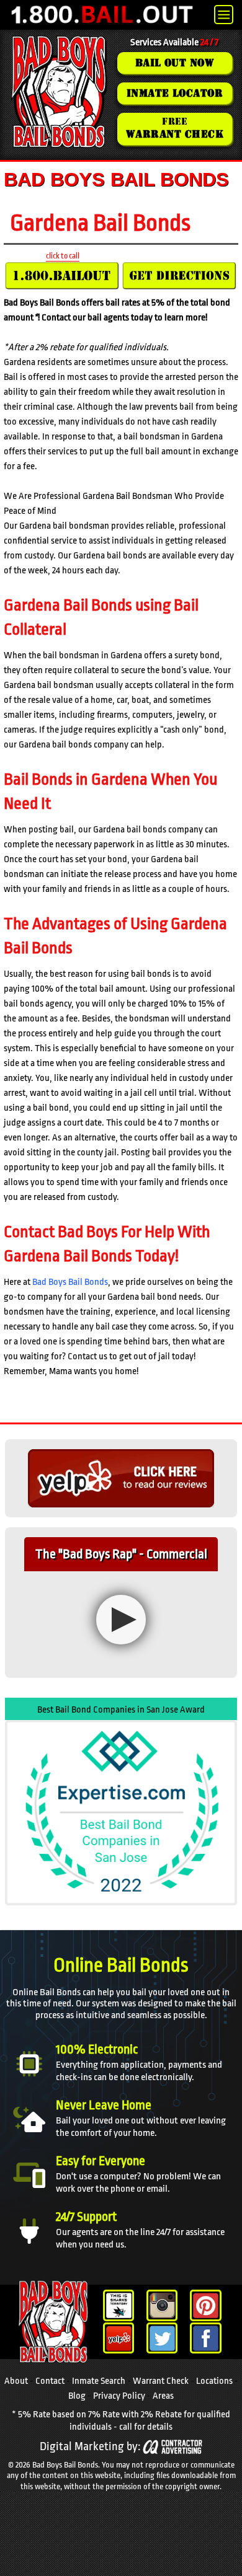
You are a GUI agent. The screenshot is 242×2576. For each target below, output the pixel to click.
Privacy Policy (119, 2396)
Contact (50, 2381)
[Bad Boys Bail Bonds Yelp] (119, 2338)
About (16, 2381)
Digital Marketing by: (90, 2447)
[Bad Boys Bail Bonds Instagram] (162, 2305)
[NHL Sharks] (119, 2305)
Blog (77, 2396)
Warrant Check (161, 2381)
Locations (214, 2381)
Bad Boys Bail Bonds (70, 1282)
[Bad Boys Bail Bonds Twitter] (162, 2338)
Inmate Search (99, 2381)
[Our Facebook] (206, 2338)
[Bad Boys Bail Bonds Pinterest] (206, 2305)
